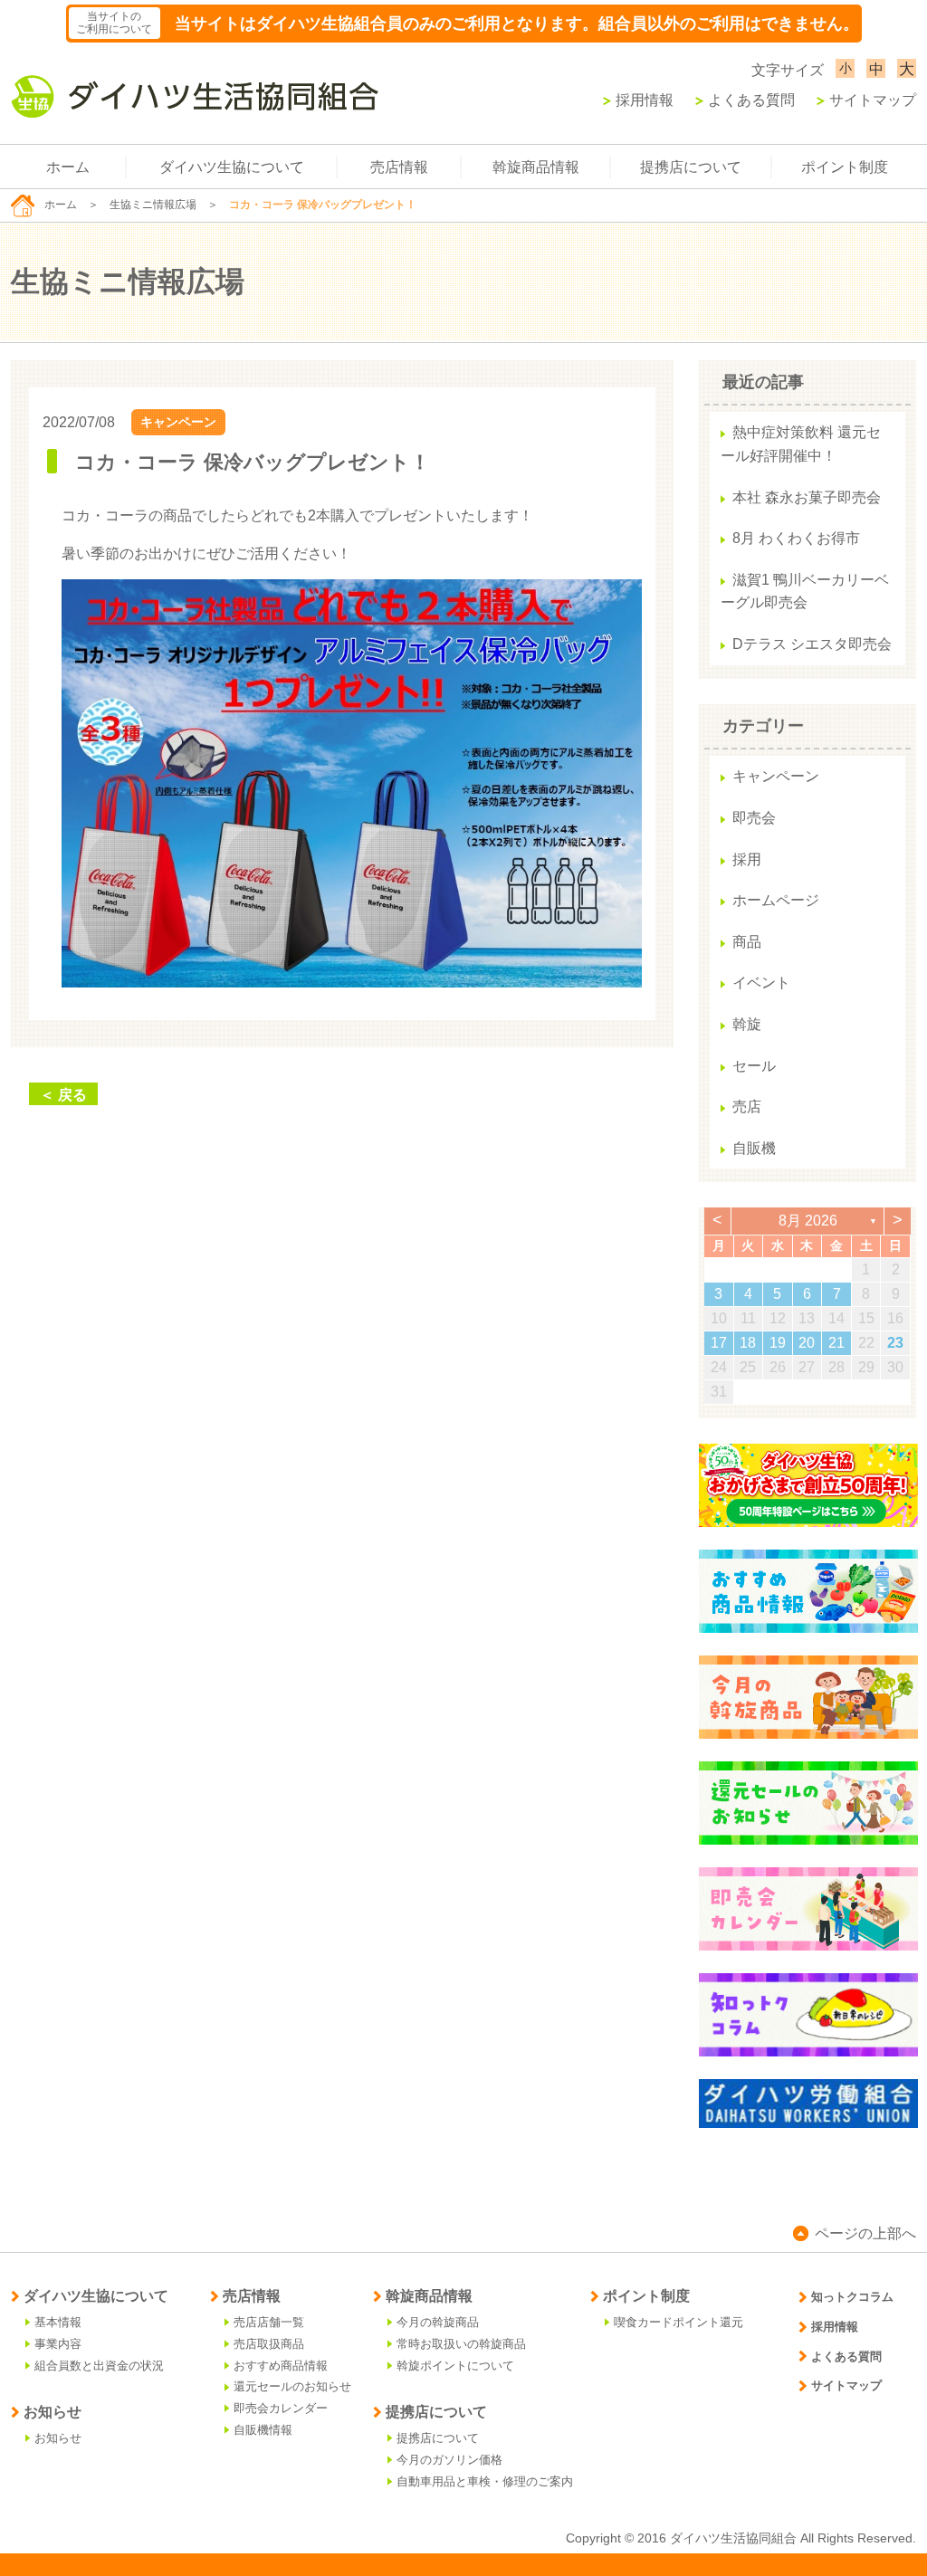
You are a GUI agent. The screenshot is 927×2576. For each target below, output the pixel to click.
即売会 (754, 818)
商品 (747, 942)
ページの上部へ (865, 2233)
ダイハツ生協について (232, 167)
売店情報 (399, 167)
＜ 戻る (63, 1095)
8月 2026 (808, 1221)
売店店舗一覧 (269, 2322)
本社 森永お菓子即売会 (807, 497)
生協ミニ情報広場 (153, 205)
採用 (747, 859)
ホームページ (776, 900)
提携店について (691, 167)
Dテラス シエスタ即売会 (812, 644)
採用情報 (645, 100)
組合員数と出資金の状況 (99, 2366)
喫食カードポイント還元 (679, 2322)
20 (807, 1343)
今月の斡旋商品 (438, 2322)
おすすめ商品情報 (281, 2366)
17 (719, 1343)
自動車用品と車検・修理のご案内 (485, 2481)
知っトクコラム (852, 2297)
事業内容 (58, 2344)
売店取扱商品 (269, 2344)
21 (836, 1343)
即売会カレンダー (281, 2408)
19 (778, 1343)
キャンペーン (178, 422)
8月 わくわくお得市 (796, 538)
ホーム (68, 167)
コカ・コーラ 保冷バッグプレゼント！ (253, 462)
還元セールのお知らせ (292, 2386)
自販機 (754, 1148)
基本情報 (58, 2322)
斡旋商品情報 (536, 167)
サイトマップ (873, 100)
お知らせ (58, 2438)
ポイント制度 (845, 167)
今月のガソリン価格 (449, 2460)
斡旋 (747, 1024)
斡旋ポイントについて (455, 2366)
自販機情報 (263, 2430)
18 (748, 1343)
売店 (747, 1107)
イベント (761, 983)
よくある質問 (751, 100)
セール (754, 1066)
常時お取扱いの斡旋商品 (461, 2344)
